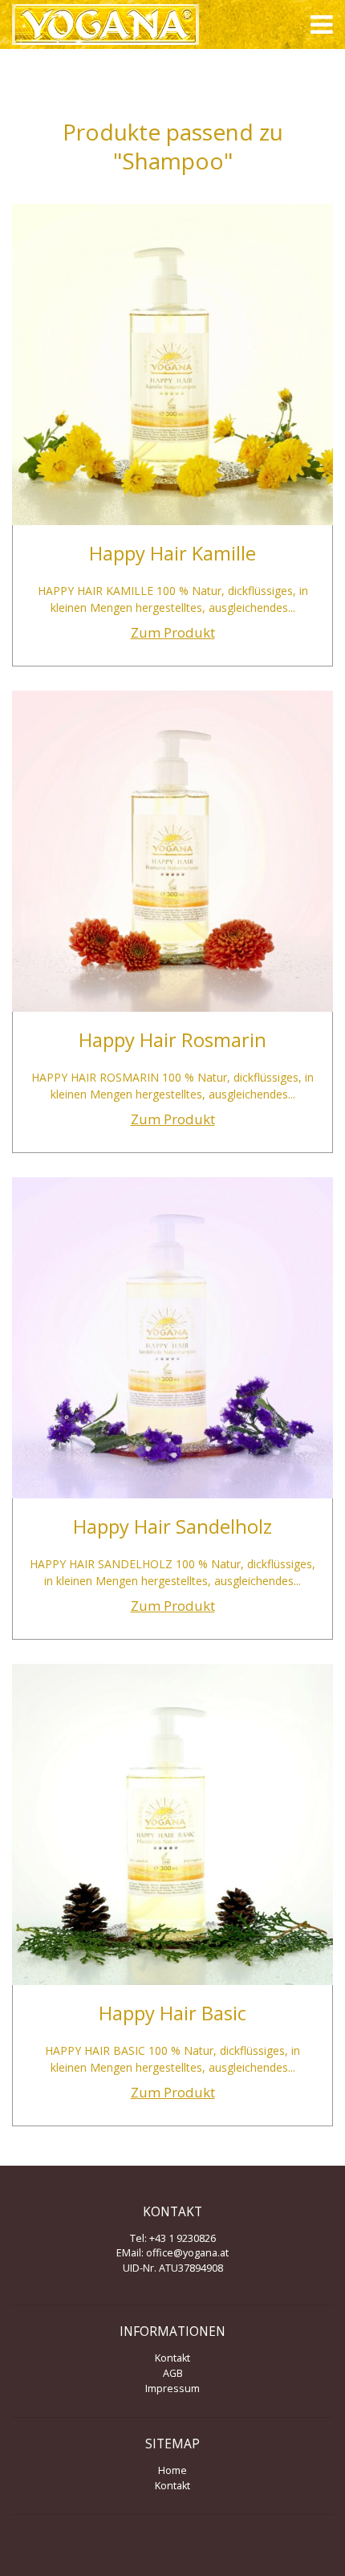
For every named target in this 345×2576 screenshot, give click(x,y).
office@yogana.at (187, 2253)
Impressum (172, 2389)
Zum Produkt (173, 632)
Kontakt (172, 2358)
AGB (173, 2373)
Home (172, 2470)
